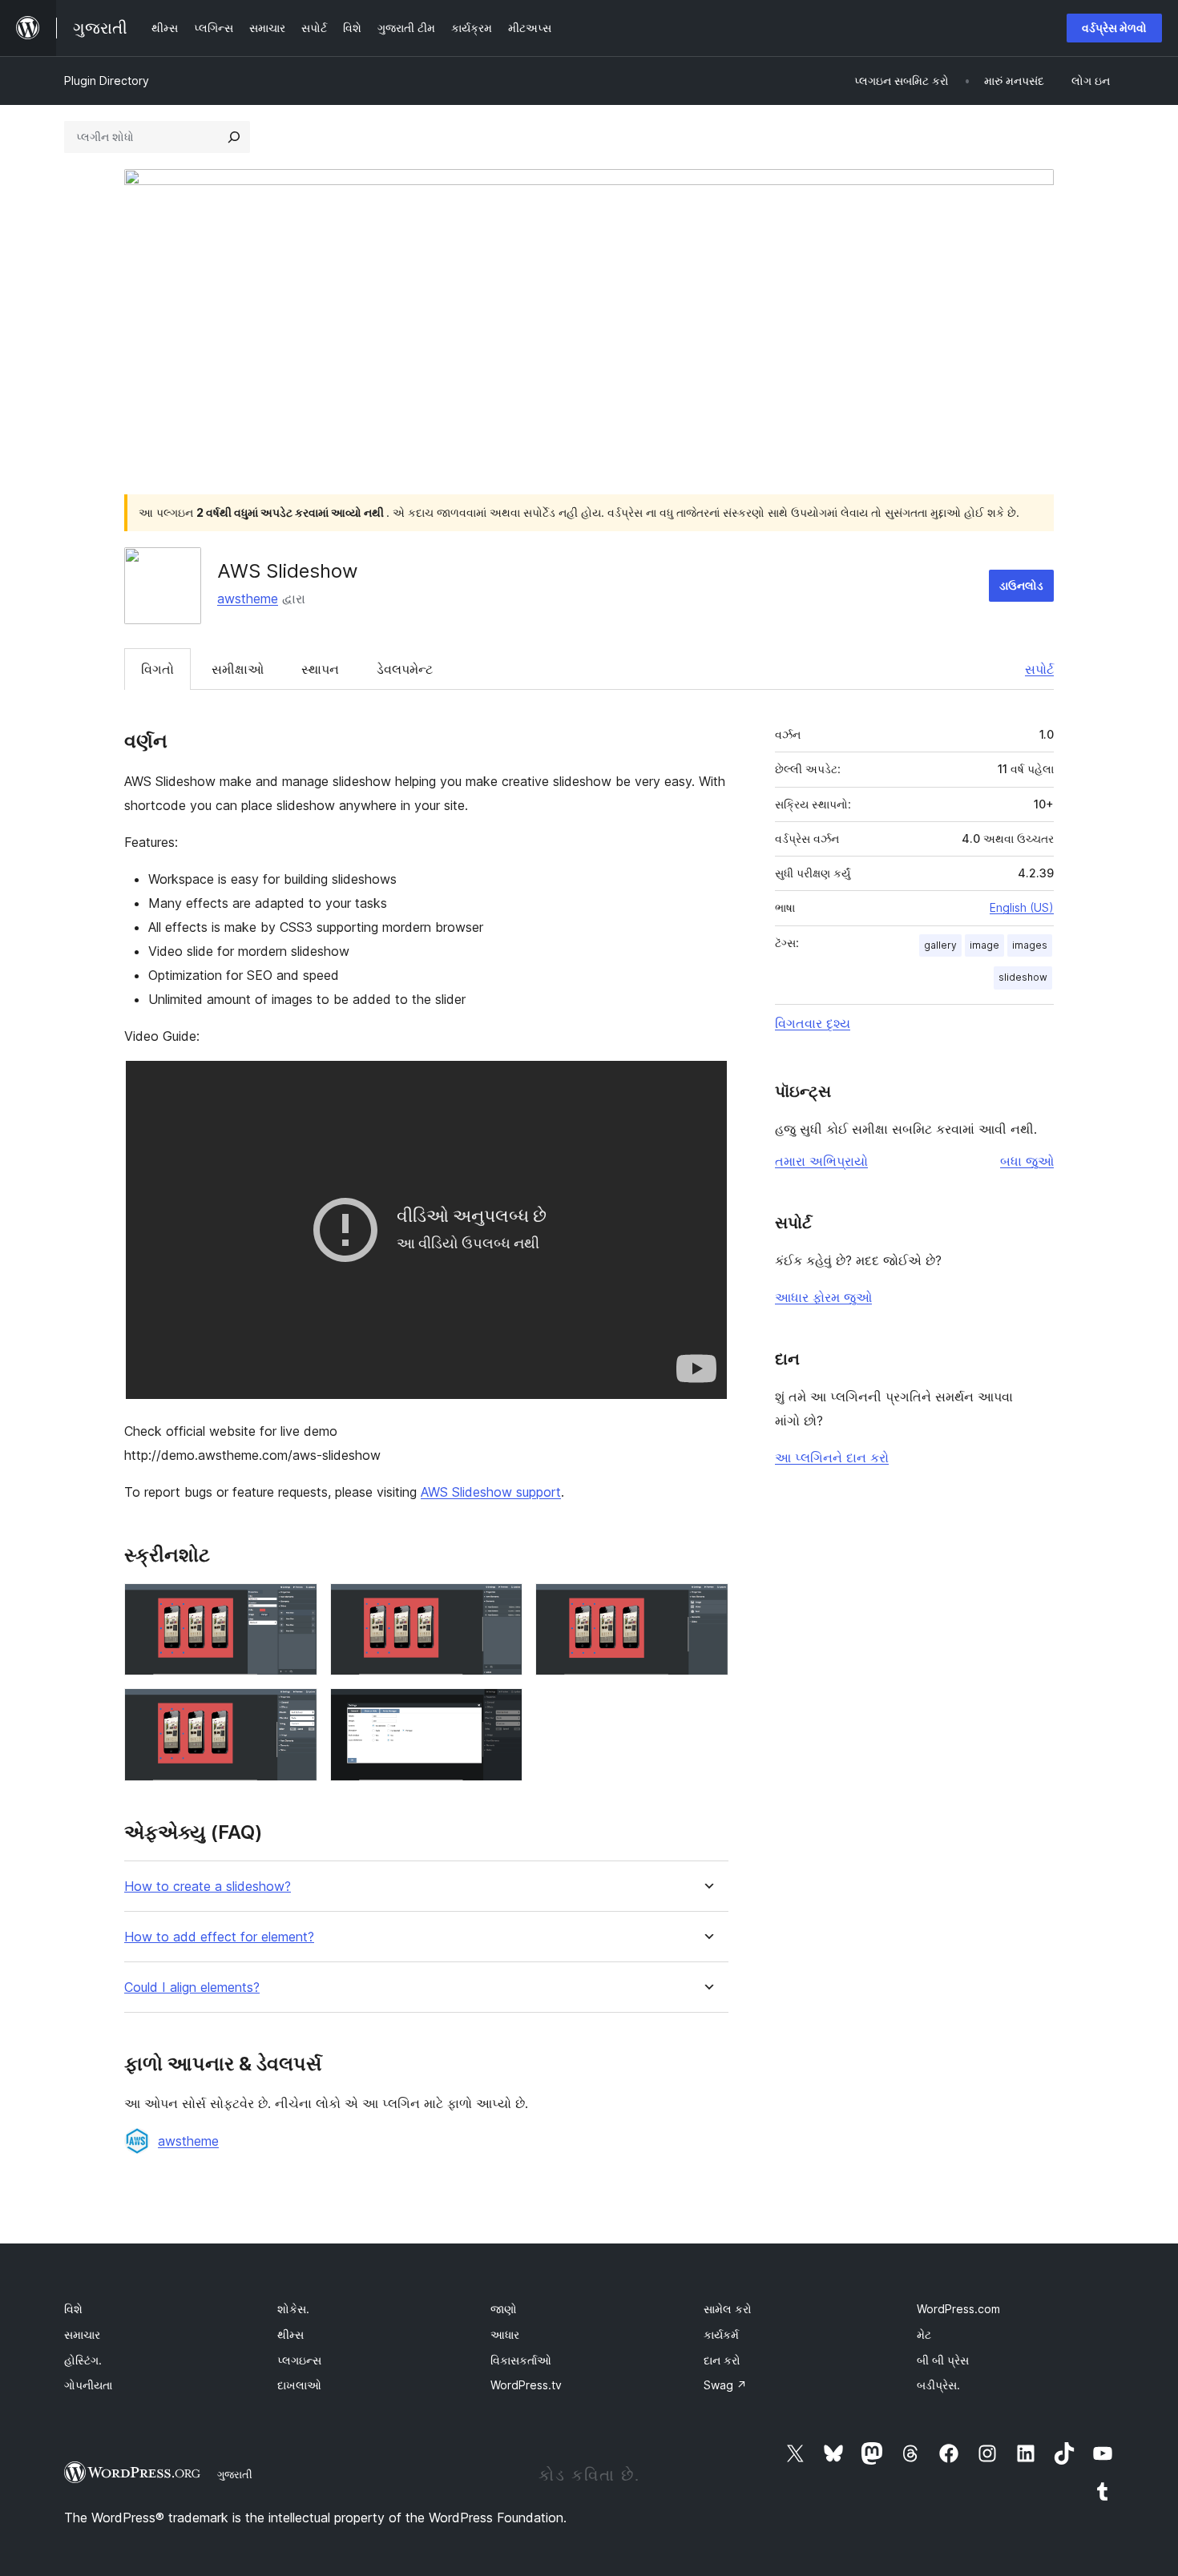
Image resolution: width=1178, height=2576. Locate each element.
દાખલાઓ (299, 2385)
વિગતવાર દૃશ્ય (813, 1023)
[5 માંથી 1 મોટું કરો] (296, 1605)
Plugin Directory (107, 81)
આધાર (505, 2334)
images (1030, 945)
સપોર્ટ (1039, 669)
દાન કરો (722, 2360)
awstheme (248, 599)
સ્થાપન (320, 669)
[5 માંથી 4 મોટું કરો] (296, 1710)
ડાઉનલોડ (1021, 585)
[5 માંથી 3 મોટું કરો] (707, 1605)
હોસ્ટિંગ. (83, 2360)
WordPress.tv (526, 2385)
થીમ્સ (290, 2334)
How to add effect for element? (219, 1937)
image (984, 945)
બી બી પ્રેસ (943, 2360)
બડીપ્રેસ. (938, 2385)
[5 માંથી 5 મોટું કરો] (501, 1710)
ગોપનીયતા (88, 2385)
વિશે (73, 2309)
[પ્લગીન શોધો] (234, 137)
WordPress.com (958, 2309)
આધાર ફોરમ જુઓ (823, 1297)
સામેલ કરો (728, 2309)
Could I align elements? (192, 1987)
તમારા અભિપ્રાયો (821, 1161)
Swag (725, 2385)
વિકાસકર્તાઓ (521, 2360)
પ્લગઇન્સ (299, 2360)
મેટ (924, 2334)
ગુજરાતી (235, 2474)
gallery (940, 945)
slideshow (1023, 977)
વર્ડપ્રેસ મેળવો (1114, 28)
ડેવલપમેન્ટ (405, 669)
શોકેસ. (293, 2309)
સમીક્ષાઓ (238, 669)
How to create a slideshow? (208, 1887)
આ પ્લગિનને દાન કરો (832, 1457)
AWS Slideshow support (491, 1492)
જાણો (504, 2309)
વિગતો (157, 669)
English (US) (1022, 907)
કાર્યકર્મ (721, 2334)
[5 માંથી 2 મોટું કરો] (501, 1605)
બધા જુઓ (1027, 1161)
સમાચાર (82, 2334)
